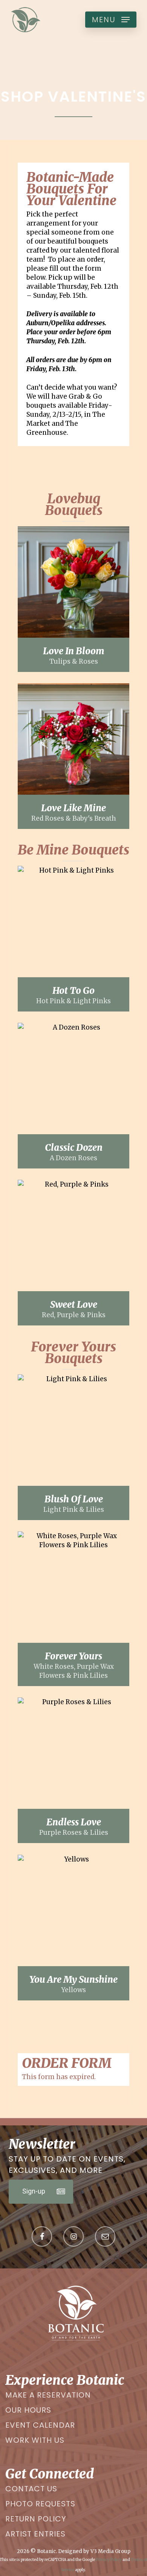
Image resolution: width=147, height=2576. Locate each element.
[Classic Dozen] (73, 1096)
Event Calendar (40, 2425)
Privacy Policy (109, 2560)
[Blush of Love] (73, 1447)
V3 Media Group (110, 2551)
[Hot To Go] (73, 939)
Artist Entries (35, 2534)
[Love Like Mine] (73, 756)
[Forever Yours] (73, 1609)
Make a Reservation (48, 2395)
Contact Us (31, 2489)
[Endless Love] (73, 1770)
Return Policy (36, 2519)
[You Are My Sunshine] (73, 1928)
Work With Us (35, 2440)
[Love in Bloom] (73, 599)
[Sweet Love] (73, 1253)
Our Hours (28, 2410)
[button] (111, 20)
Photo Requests (40, 2504)
